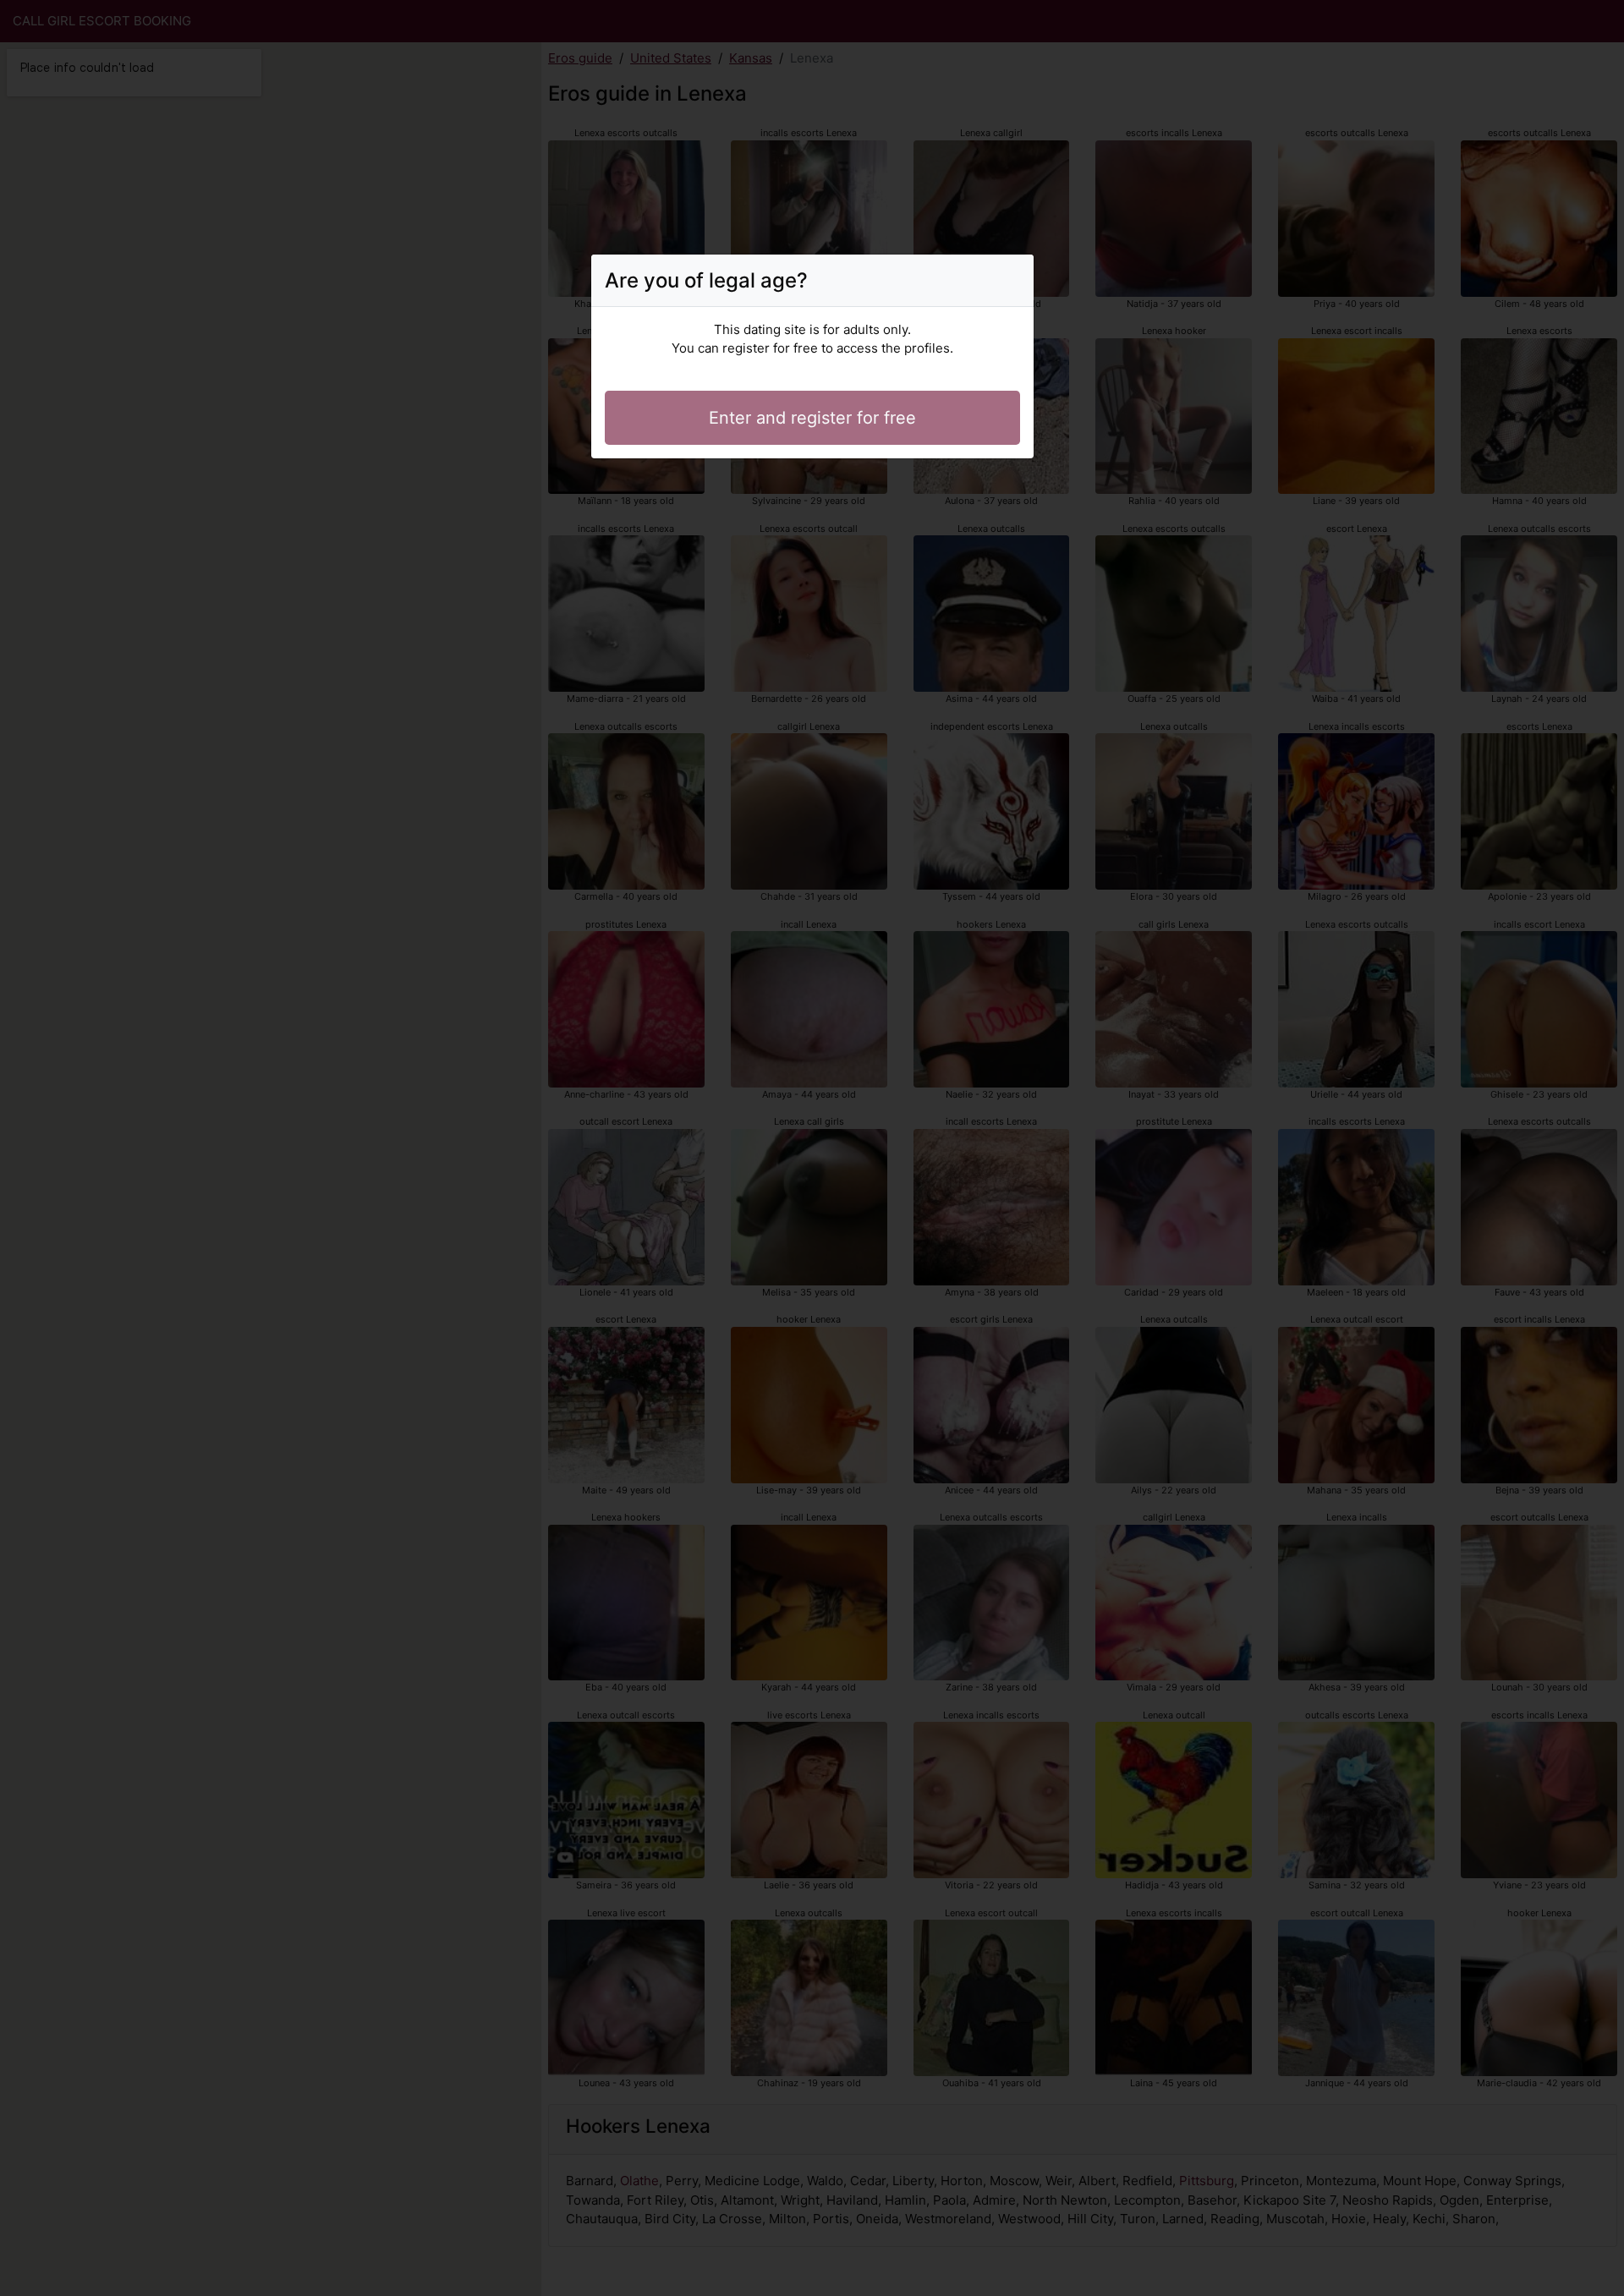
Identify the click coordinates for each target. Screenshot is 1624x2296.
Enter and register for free (812, 418)
